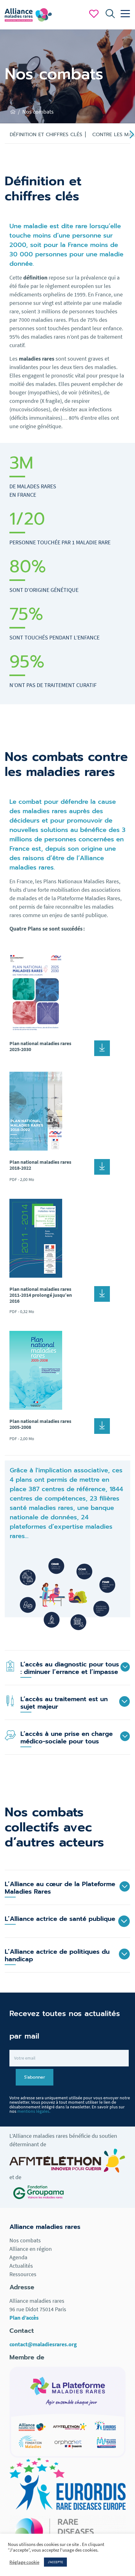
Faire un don (94, 14)
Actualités (21, 2266)
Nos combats (25, 2240)
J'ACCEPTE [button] (55, 2562)
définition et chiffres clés (46, 135)
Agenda (18, 2257)
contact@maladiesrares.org (43, 2344)
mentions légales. (34, 2111)
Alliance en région (31, 2249)
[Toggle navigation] (124, 14)
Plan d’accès (24, 2318)
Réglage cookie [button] (24, 2562)
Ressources (23, 2274)
